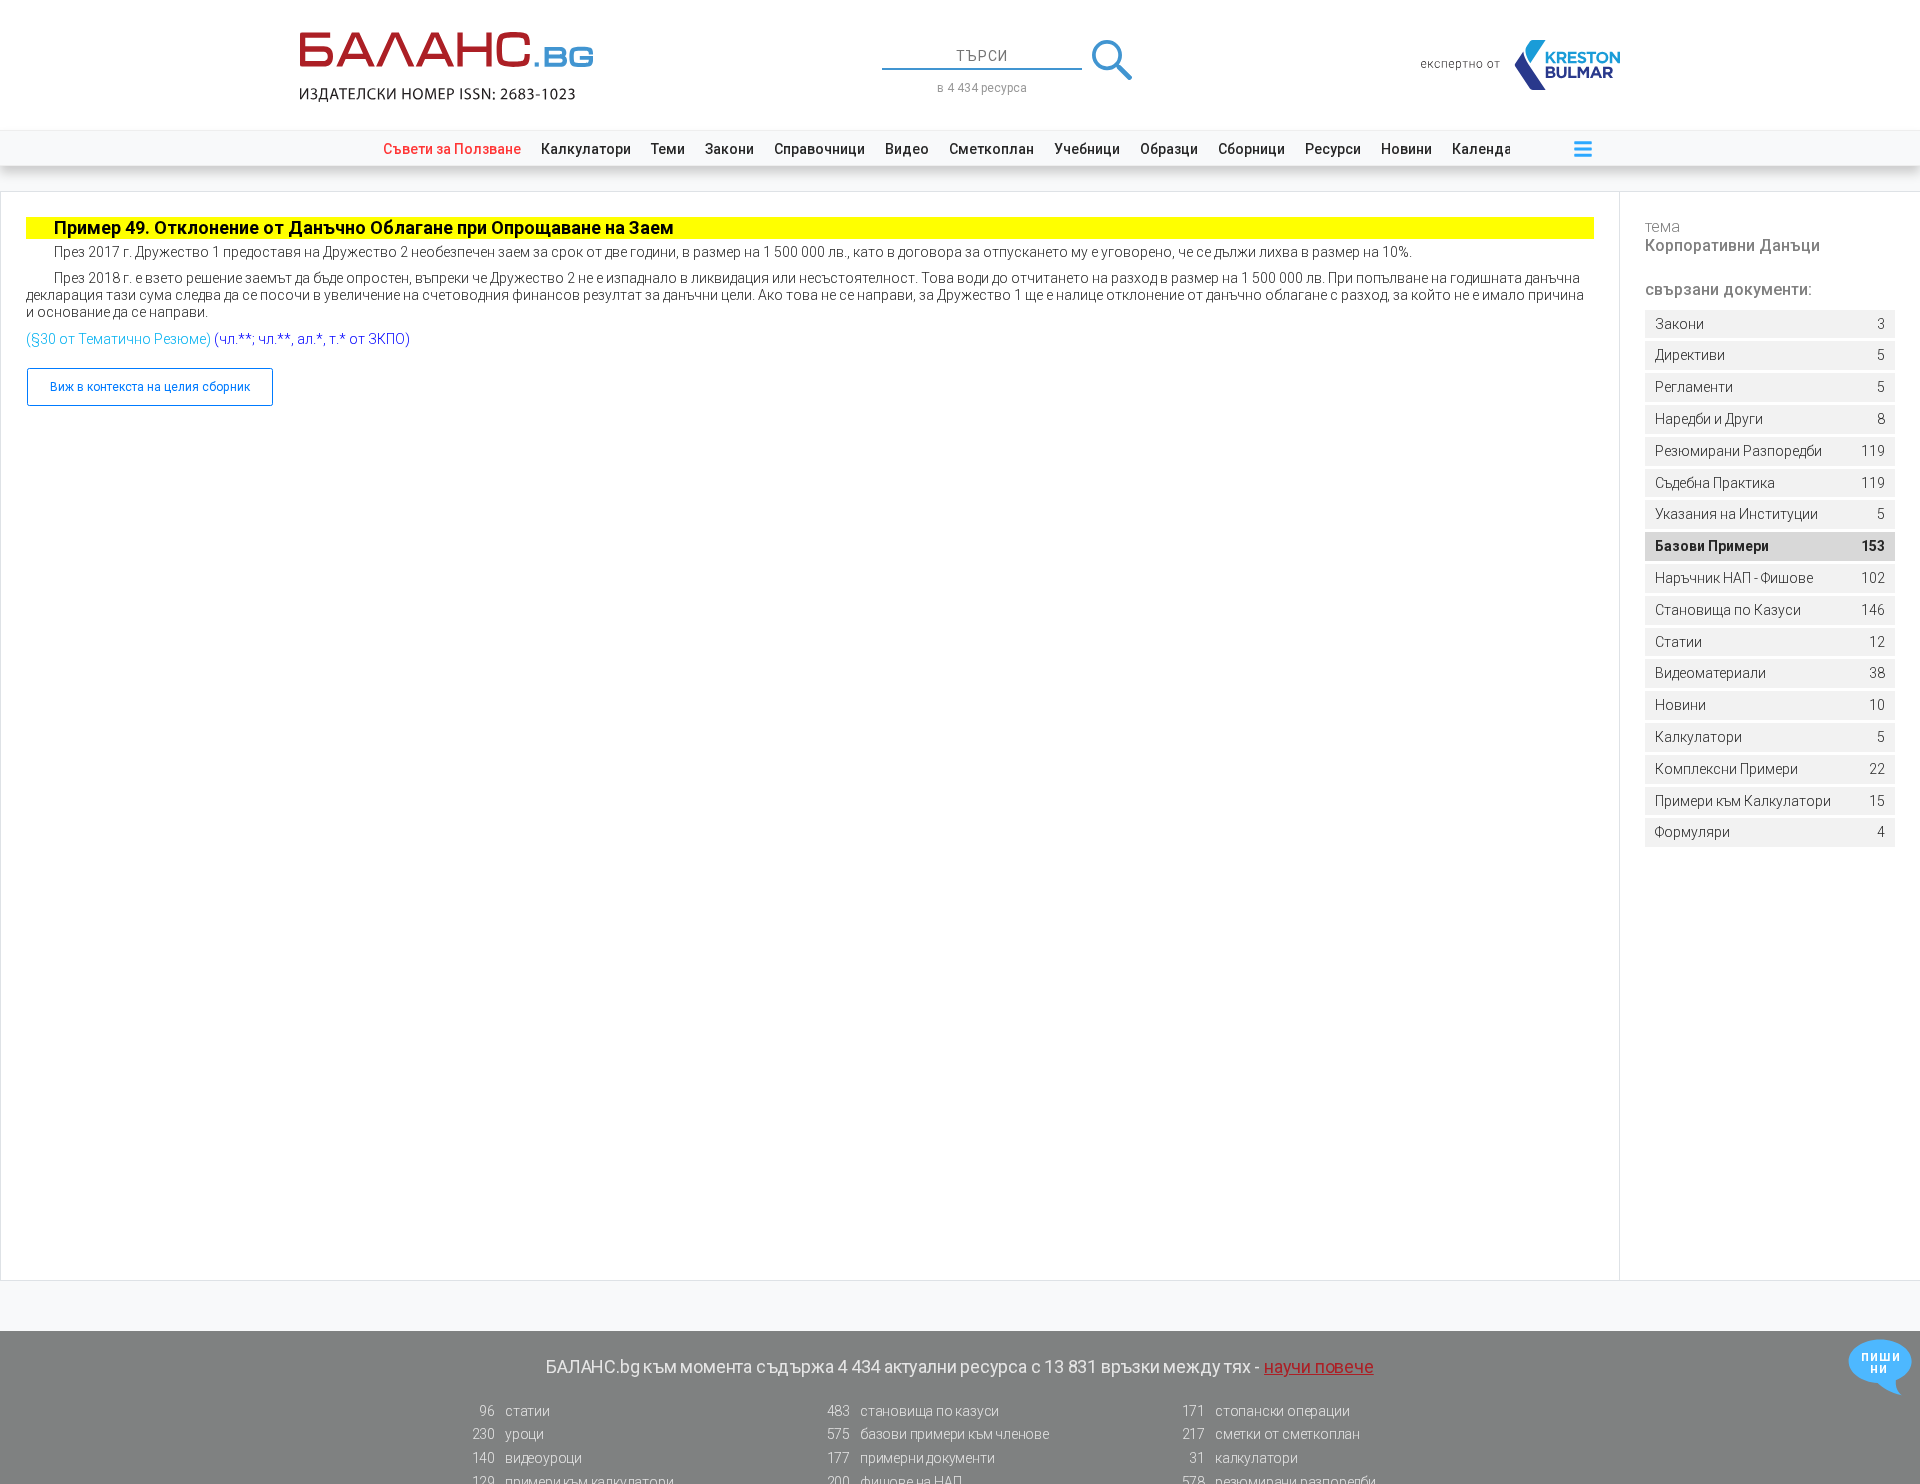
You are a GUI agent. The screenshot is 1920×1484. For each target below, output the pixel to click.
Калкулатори (586, 149)
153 (1770, 546)
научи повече (1319, 1366)
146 (1770, 610)
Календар (1486, 149)
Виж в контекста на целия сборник (150, 387)
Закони (729, 149)
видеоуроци (527, 1458)
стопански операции (1266, 1411)
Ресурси (1333, 149)
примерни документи (911, 1458)
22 (1770, 769)
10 (1770, 705)
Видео (907, 149)
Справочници (819, 149)
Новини (1406, 149)
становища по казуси (913, 1411)
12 (1770, 642)
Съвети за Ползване (452, 149)
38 (1770, 673)
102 (1770, 578)
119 (1770, 451)
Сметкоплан (991, 149)
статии (514, 1411)
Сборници (1251, 149)
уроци (508, 1434)
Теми (668, 149)
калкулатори (1243, 1458)
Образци (1169, 149)
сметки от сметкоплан (1271, 1434)
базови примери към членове (938, 1434)
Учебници (1087, 149)
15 (1770, 801)
